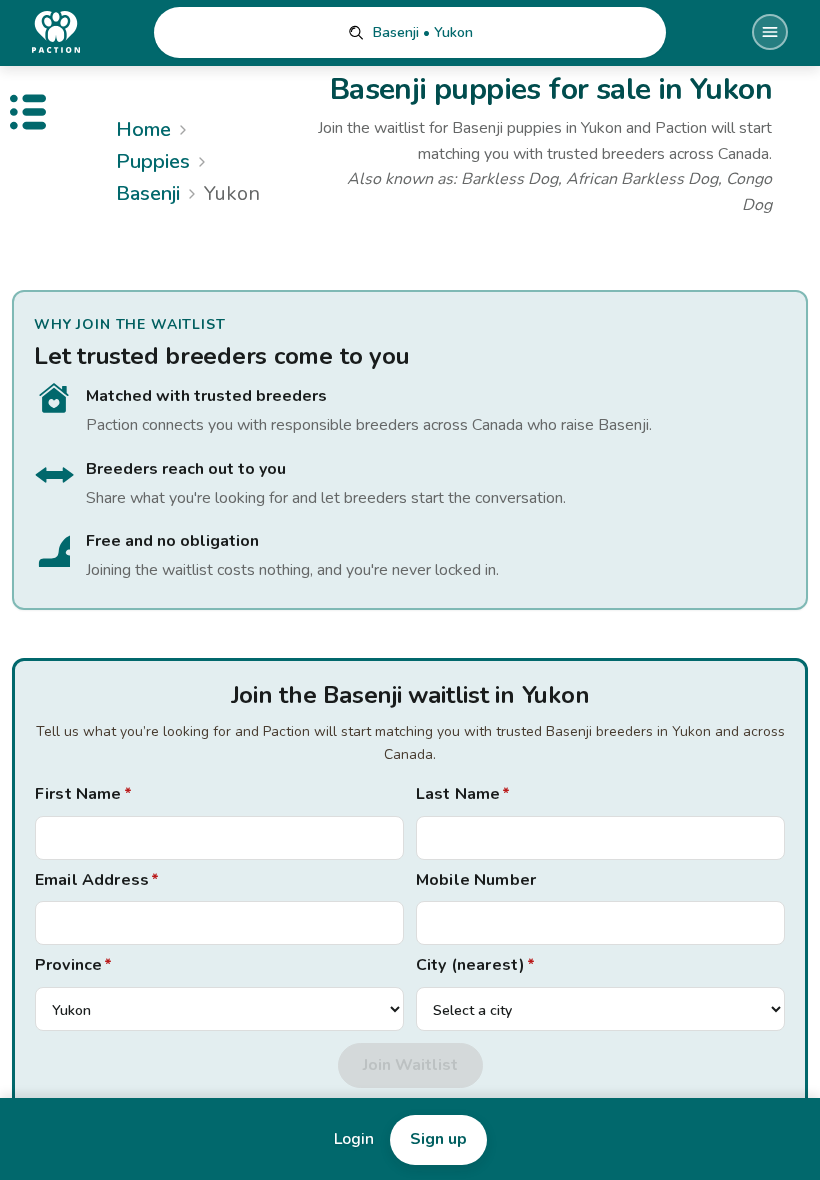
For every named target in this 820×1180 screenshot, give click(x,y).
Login (354, 1139)
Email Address (97, 880)
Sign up (438, 1139)
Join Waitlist (410, 1065)
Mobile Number (476, 880)
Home (143, 129)
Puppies (153, 161)
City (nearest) (475, 965)
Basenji (148, 193)
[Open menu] (770, 32)
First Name (83, 794)
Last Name (463, 794)
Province (73, 965)
